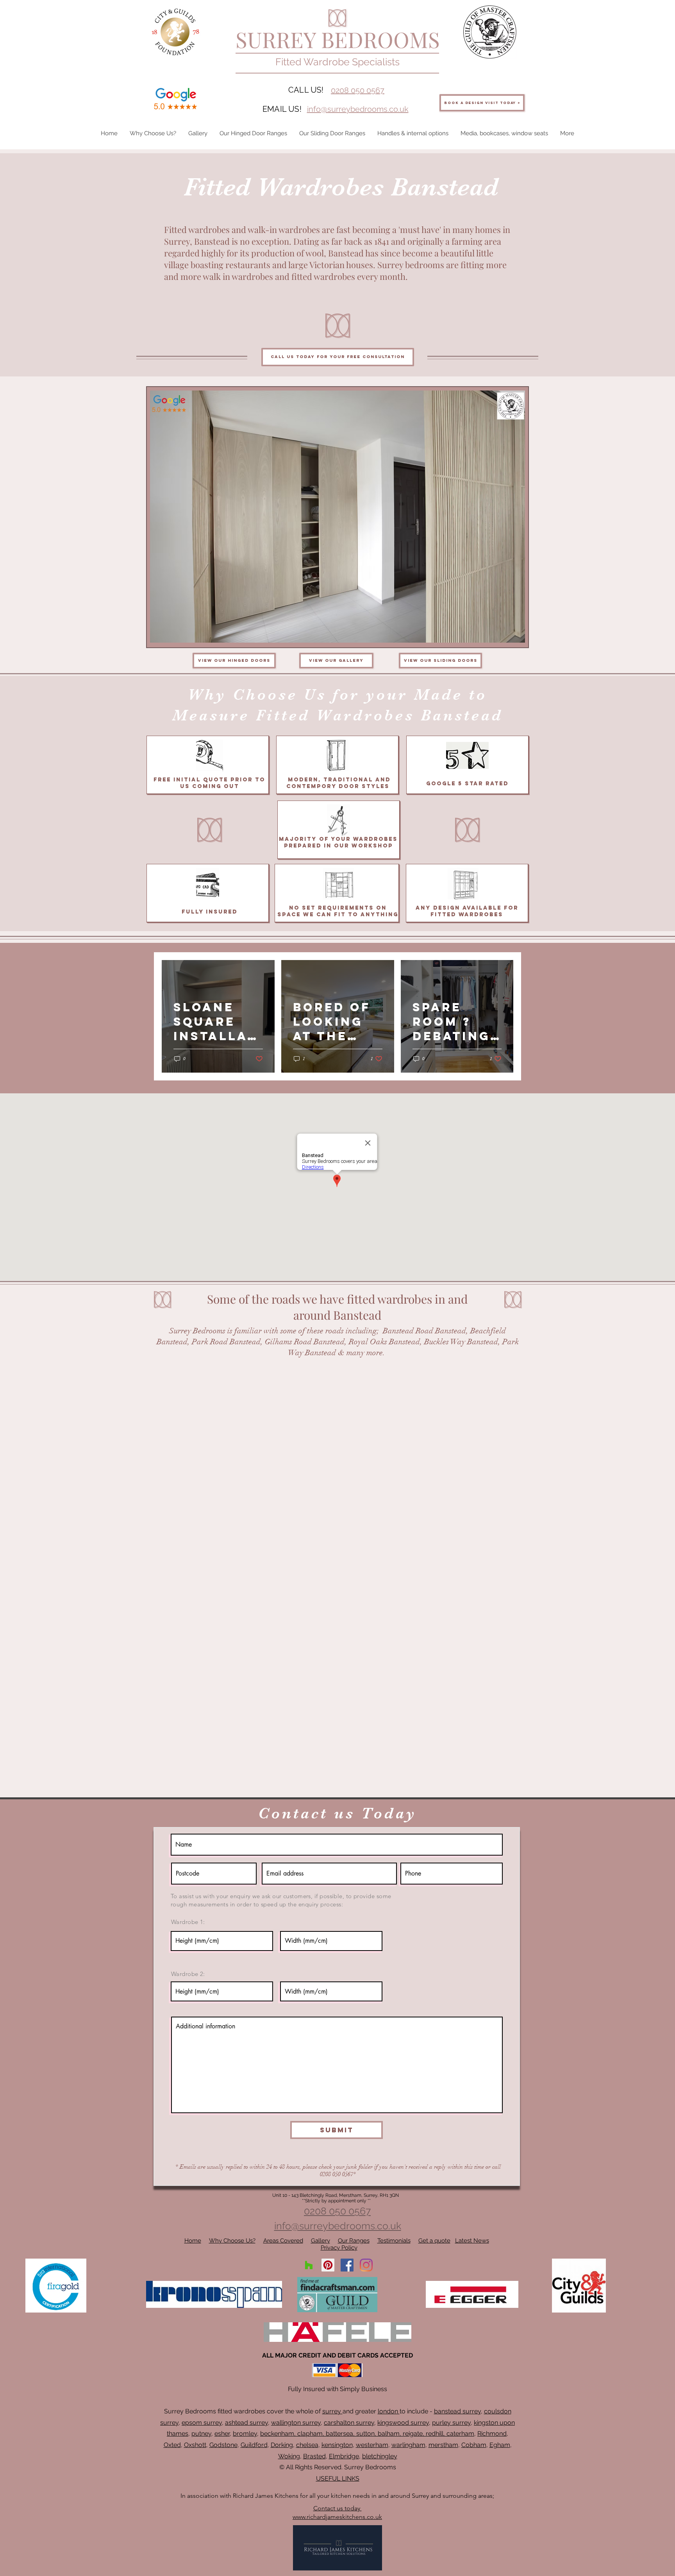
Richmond (492, 2434)
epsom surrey (202, 2423)
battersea (339, 2434)
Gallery (321, 2241)
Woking (289, 2456)
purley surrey (451, 2423)
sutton (365, 2434)
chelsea (307, 2445)
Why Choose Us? (232, 2241)
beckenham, (278, 2434)
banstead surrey (457, 2411)
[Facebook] (347, 2265)
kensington (337, 2445)
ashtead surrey (246, 2423)
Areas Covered (283, 2241)
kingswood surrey (403, 2423)
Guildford (254, 2445)
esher (222, 2434)
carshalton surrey (349, 2423)
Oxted (172, 2445)
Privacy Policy (339, 2248)
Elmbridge (344, 2456)
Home (193, 2241)
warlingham (408, 2445)
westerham (372, 2445)
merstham (443, 2445)
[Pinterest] (328, 2265)
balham (389, 2434)
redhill (435, 2434)
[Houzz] (309, 2265)
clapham (310, 2434)
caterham (460, 2434)
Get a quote (434, 2241)
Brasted (314, 2456)
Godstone (223, 2445)
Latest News (472, 2241)
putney (201, 2434)
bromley (245, 2434)
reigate (413, 2434)
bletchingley (380, 2456)
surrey (332, 2411)
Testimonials (394, 2241)
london (389, 2411)
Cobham (474, 2445)
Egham (500, 2445)
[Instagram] (366, 2265)
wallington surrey (296, 2423)
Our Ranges (354, 2241)
